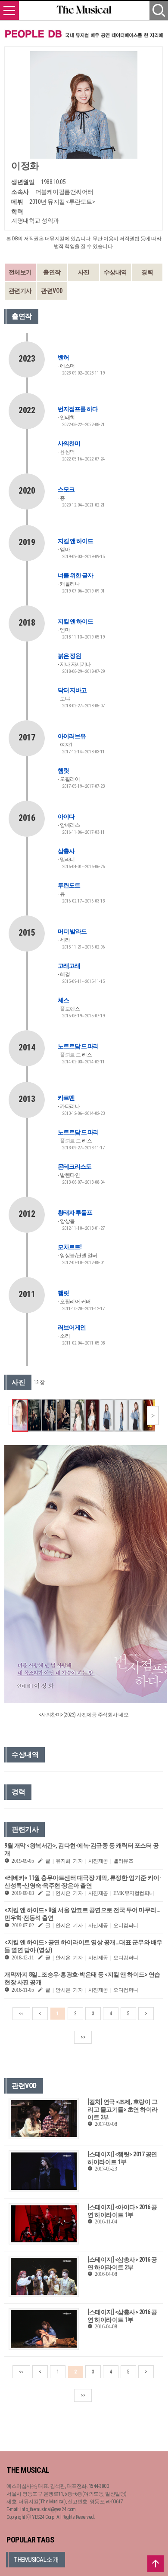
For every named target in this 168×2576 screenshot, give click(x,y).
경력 (147, 272)
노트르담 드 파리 (78, 1046)
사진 (84, 272)
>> (83, 2037)
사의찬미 (69, 443)
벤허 (63, 357)
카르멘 (66, 1098)
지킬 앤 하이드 (75, 541)
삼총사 (66, 851)
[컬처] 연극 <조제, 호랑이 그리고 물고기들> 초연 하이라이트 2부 (123, 2109)
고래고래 (69, 966)
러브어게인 (72, 1327)
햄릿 (63, 771)
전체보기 (20, 272)
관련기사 (20, 291)
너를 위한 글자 (75, 575)
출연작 (52, 272)
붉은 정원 (69, 656)
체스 (63, 1000)
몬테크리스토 (75, 1167)
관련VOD (52, 291)
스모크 (66, 489)
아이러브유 (72, 736)
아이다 (66, 817)
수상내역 (115, 272)
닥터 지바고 (72, 690)
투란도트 (69, 885)
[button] (153, 1415)
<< (21, 2014)
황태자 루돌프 (75, 1213)
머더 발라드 (72, 931)
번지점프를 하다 (78, 409)
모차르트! (70, 1247)
